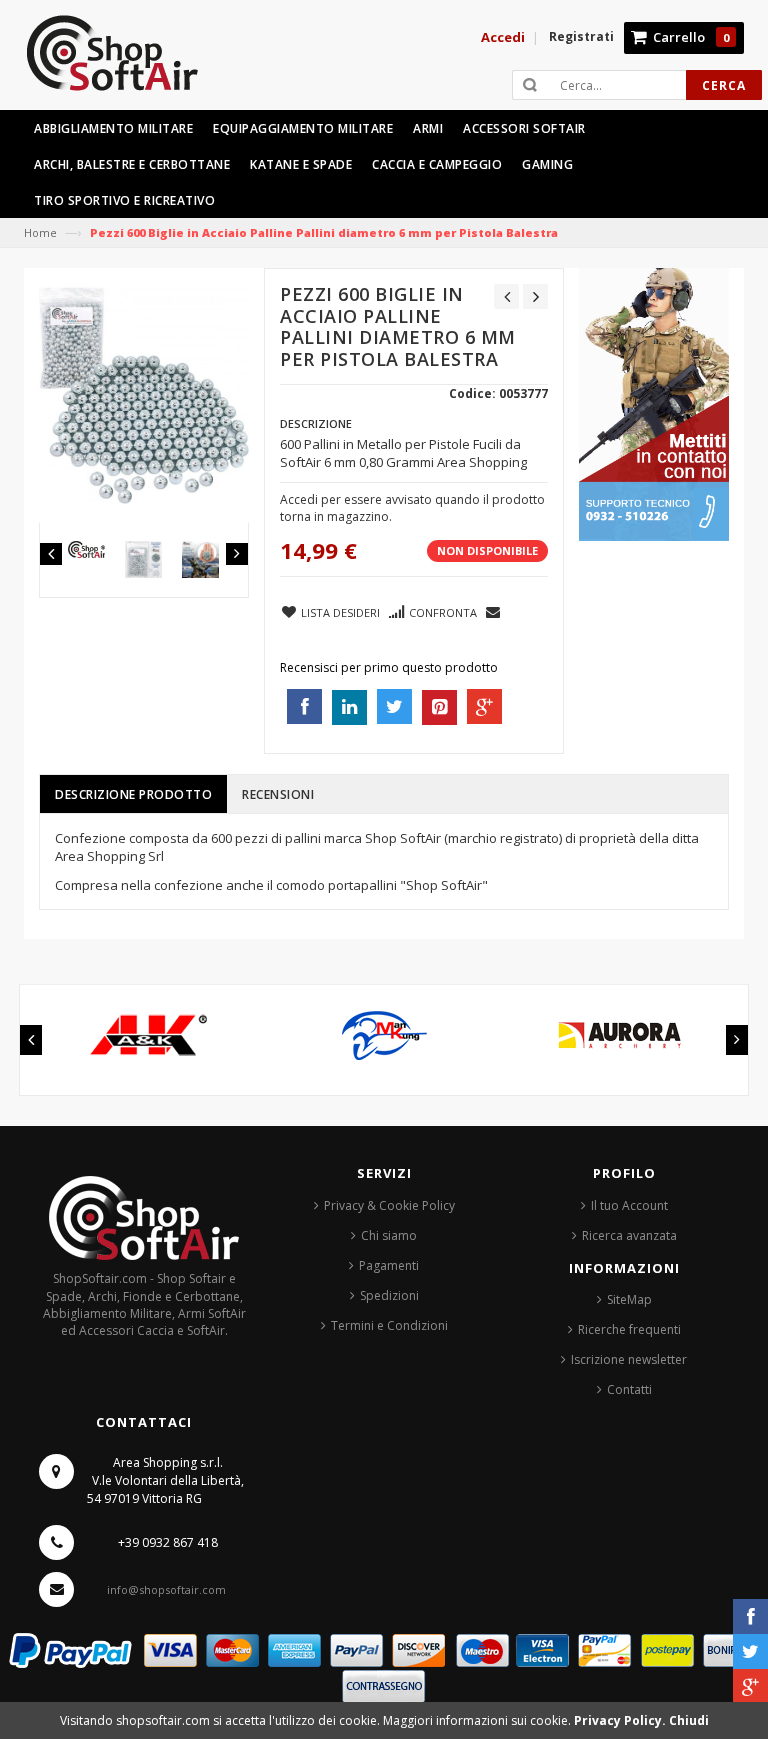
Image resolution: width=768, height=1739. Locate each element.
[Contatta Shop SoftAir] (654, 403)
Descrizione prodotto (133, 794)
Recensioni (278, 794)
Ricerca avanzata (629, 1235)
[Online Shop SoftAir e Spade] (123, 61)
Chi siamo (389, 1235)
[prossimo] (535, 296)
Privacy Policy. (621, 1720)
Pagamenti (389, 1265)
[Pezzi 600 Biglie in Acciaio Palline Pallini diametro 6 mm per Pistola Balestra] (86, 549)
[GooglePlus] (750, 1686)
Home (40, 232)
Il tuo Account (629, 1205)
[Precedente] (506, 296)
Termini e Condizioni (389, 1325)
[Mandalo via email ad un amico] (494, 611)
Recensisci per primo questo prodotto (389, 667)
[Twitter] (750, 1651)
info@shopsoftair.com (166, 1589)
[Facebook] (750, 1616)
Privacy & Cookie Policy (389, 1205)
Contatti (629, 1389)
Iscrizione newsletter (629, 1359)
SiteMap (629, 1299)
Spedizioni (389, 1295)
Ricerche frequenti (629, 1329)
